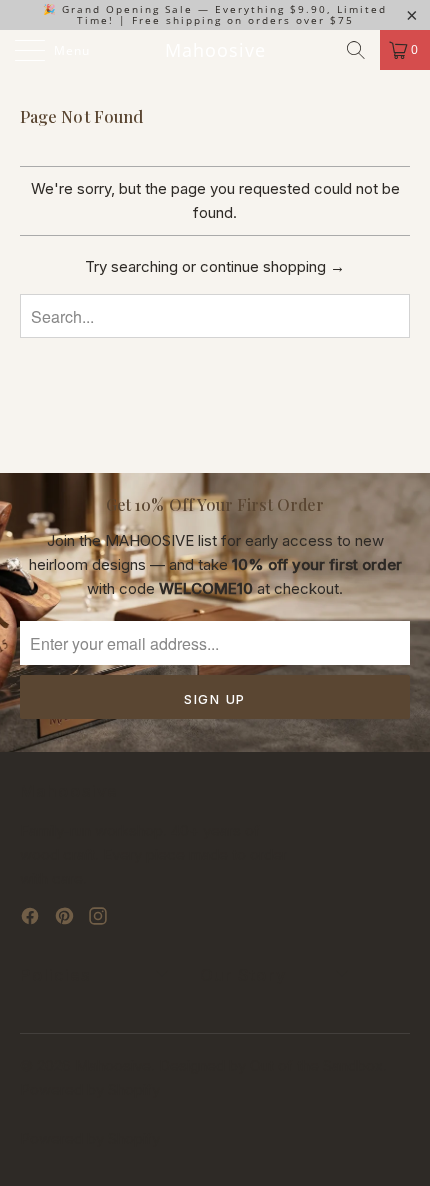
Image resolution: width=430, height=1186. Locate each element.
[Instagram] (98, 916)
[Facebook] (30, 916)
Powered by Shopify (90, 1089)
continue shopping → (272, 266)
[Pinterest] (64, 916)
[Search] (356, 50)
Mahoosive (215, 50)
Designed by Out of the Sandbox (271, 1065)
